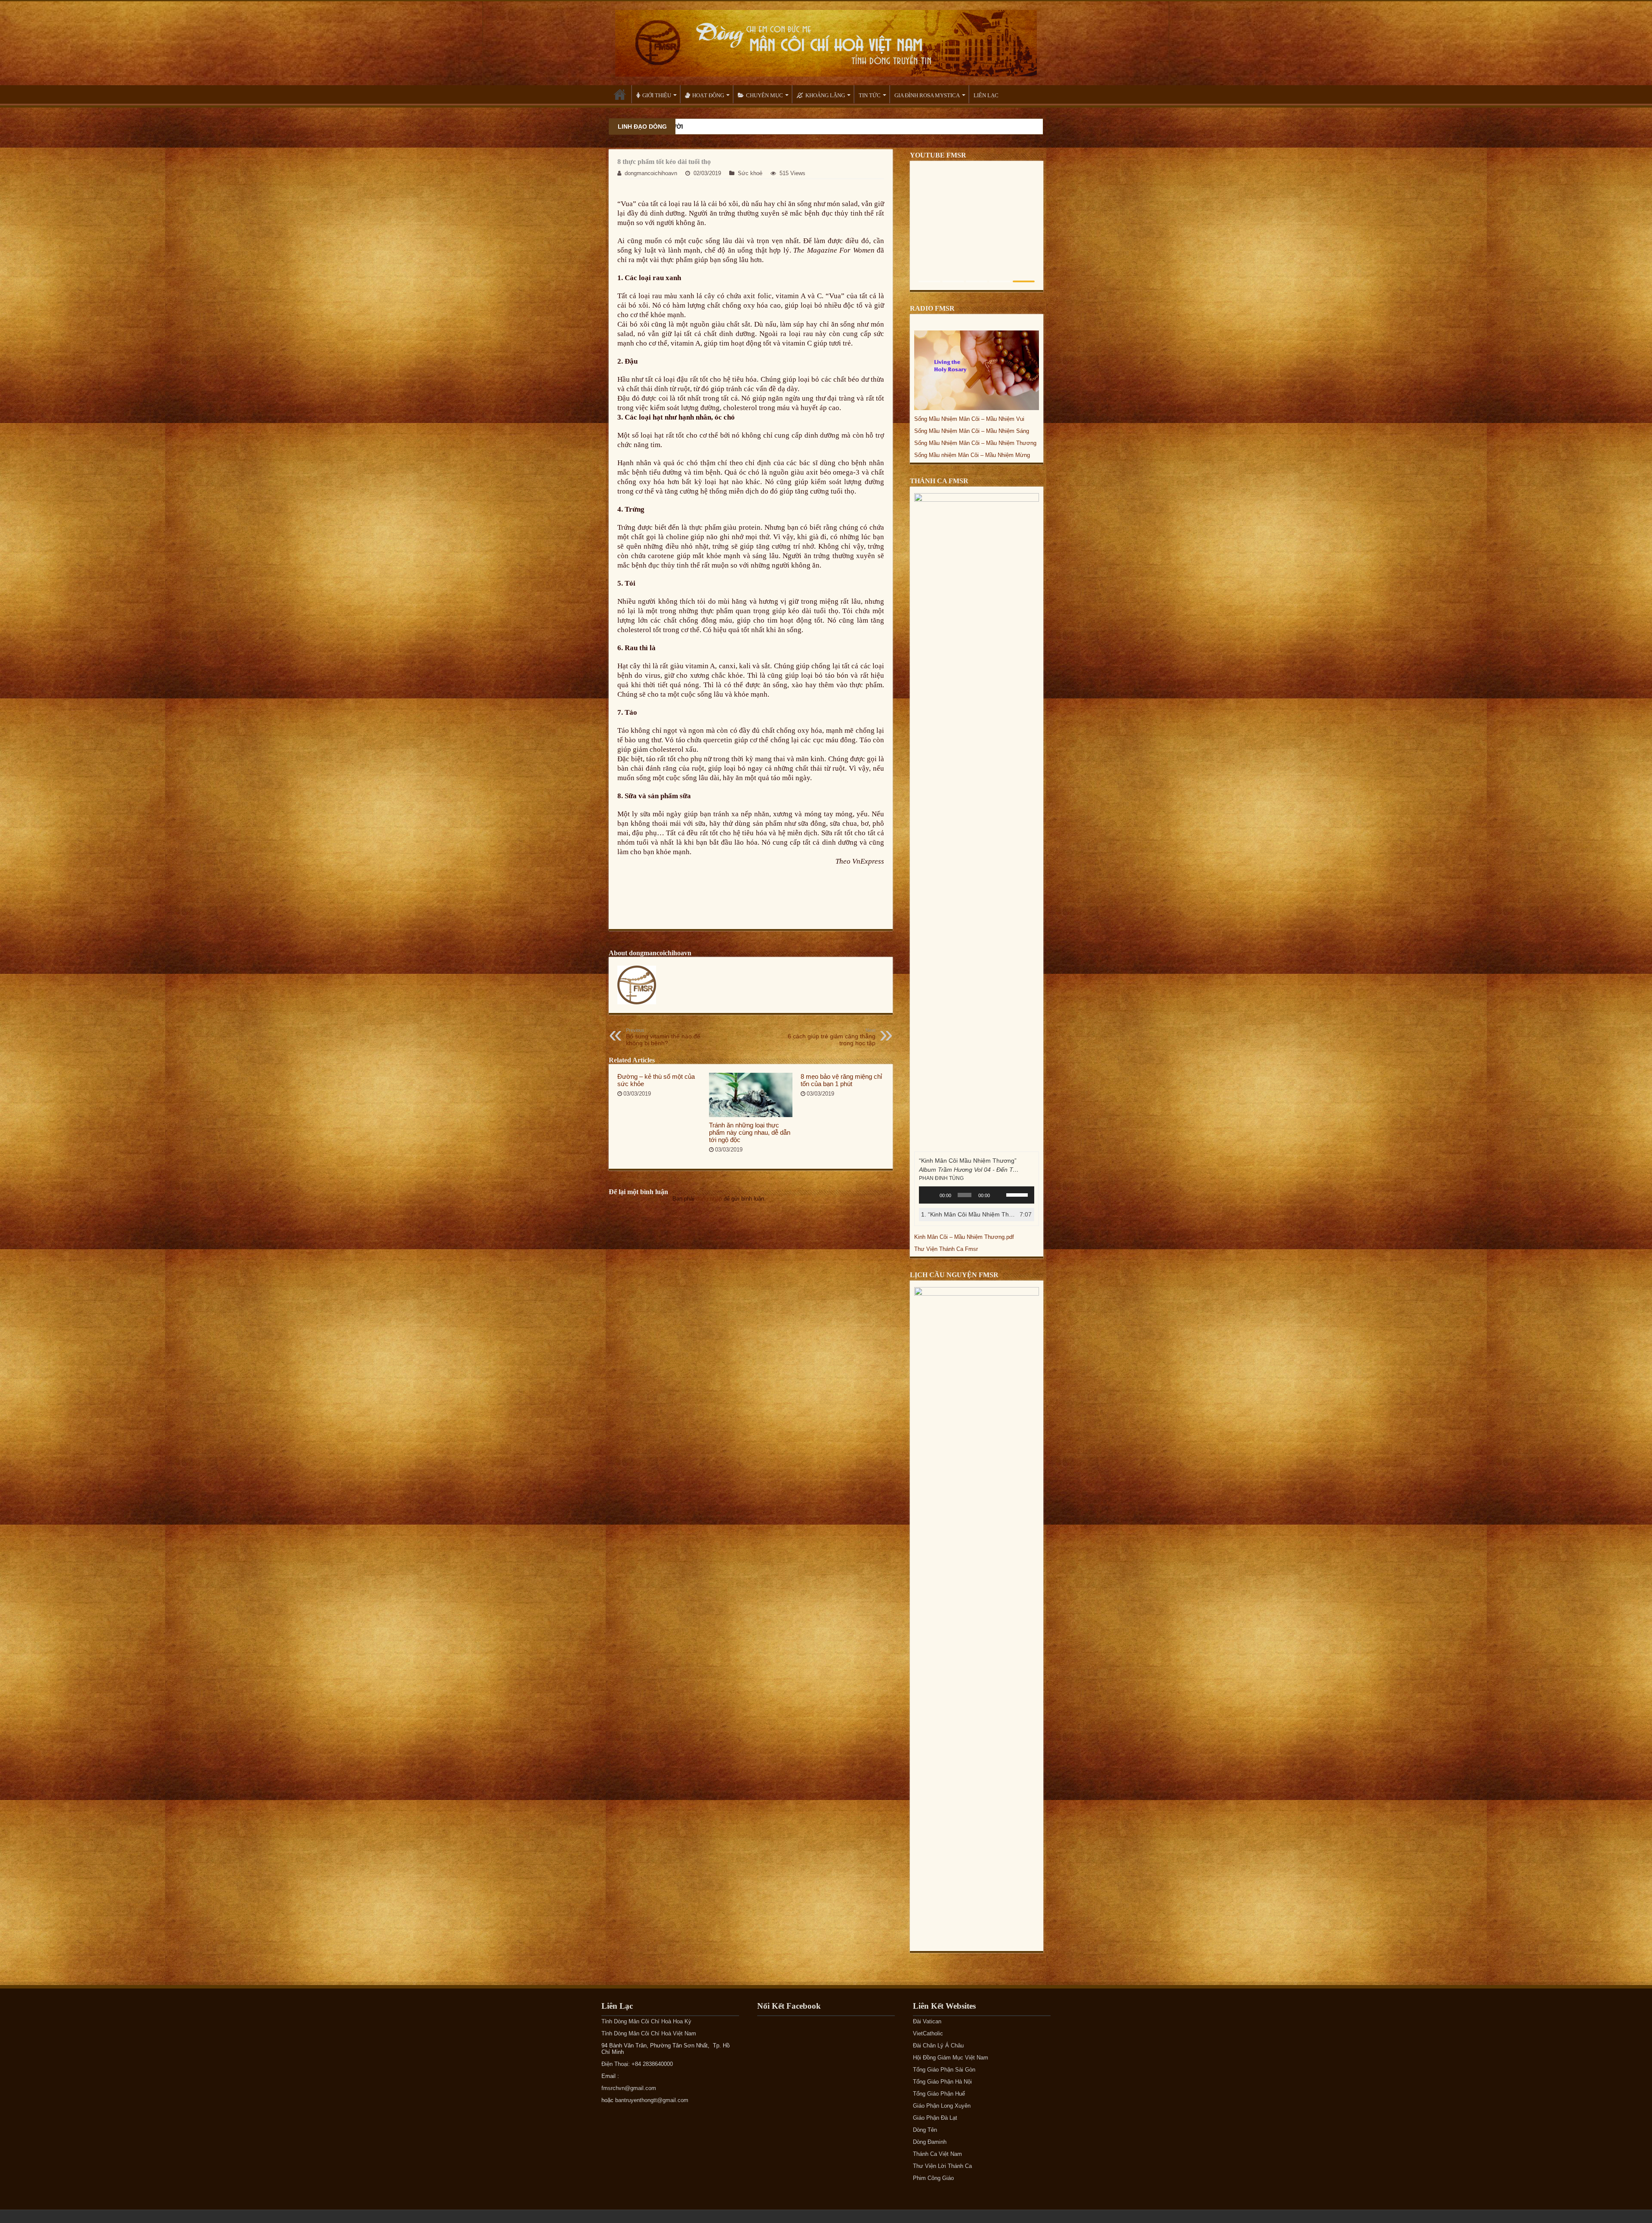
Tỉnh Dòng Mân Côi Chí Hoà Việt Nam (649, 2033)
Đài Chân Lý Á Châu (938, 2045)
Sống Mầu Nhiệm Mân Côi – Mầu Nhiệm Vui (969, 419)
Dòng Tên (925, 2130)
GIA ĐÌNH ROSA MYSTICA (927, 95)
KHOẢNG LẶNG (825, 95)
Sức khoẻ (750, 173)
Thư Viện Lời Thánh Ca (942, 2166)
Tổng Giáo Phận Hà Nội (942, 2082)
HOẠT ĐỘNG (708, 95)
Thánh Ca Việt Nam (937, 2154)
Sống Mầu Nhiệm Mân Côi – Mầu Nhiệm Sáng (972, 431)
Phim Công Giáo (933, 2178)
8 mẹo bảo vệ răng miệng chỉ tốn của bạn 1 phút (841, 1080)
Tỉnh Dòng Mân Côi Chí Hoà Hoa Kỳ (646, 2021)
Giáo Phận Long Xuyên (942, 2106)
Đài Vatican (927, 2021)
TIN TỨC (870, 95)
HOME (620, 94)
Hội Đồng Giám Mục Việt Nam (951, 2058)
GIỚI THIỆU (657, 95)
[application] (977, 1195)
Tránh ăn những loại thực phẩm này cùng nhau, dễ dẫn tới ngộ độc (750, 1132)
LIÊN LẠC (986, 95)
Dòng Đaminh (930, 2142)
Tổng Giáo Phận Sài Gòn (944, 2070)
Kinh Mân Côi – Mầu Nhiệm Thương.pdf (964, 1237)
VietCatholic (928, 2033)
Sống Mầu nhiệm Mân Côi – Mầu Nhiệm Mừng (972, 455)
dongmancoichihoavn (651, 173)
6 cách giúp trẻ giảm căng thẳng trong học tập (832, 1037)
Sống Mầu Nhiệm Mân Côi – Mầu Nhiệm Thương (975, 443)
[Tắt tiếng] (999, 1195)
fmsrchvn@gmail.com (629, 2088)
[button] (929, 281)
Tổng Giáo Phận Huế (939, 2094)
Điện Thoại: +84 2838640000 (637, 2064)
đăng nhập (709, 1199)
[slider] (1018, 1194)
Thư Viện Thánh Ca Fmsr (946, 1249)
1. (968, 1214)
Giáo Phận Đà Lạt (935, 2118)
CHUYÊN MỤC (764, 95)
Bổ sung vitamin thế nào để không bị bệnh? (663, 1037)
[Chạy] (930, 1195)
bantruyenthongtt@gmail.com (652, 2100)
